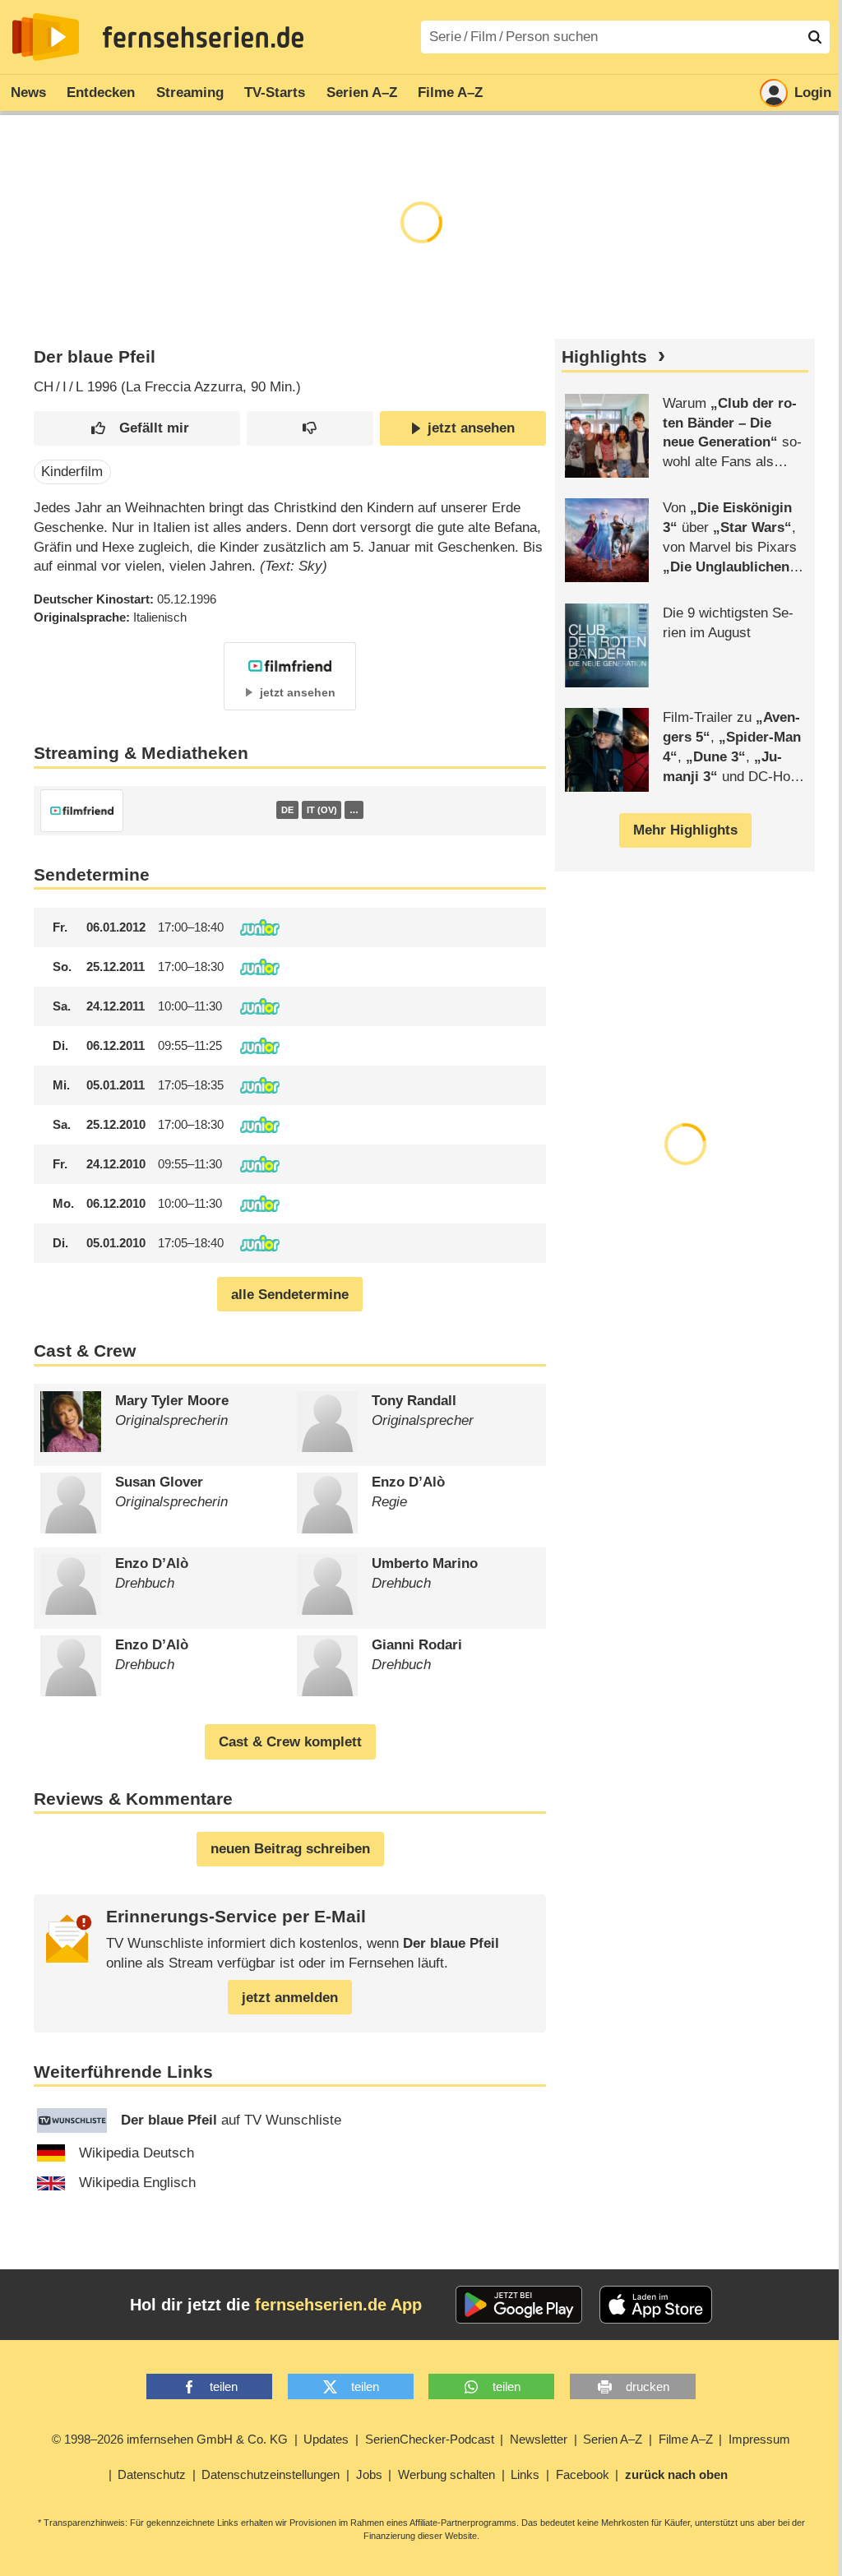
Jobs (369, 2474)
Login (813, 92)
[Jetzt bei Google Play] (519, 2305)
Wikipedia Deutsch (136, 2153)
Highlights (604, 357)
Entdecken (101, 92)
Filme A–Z (450, 92)
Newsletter (539, 2439)
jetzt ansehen (471, 428)
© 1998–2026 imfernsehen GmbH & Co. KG (170, 2439)
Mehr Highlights (685, 830)
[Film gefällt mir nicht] (310, 429)
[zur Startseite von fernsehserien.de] (46, 37)
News (28, 92)
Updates (326, 2439)
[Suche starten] (815, 37)
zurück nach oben (676, 2474)
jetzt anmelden (290, 1998)
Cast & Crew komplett (290, 1742)
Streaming (190, 92)
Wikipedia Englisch (137, 2183)
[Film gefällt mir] (137, 429)
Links (525, 2474)
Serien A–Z (362, 92)
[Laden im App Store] (656, 2305)
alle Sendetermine (290, 1295)
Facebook (583, 2474)
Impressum (759, 2439)
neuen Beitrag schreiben (290, 1849)
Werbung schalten (446, 2474)
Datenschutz (152, 2474)
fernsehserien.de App (338, 2305)
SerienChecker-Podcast (430, 2439)
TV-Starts (275, 92)
